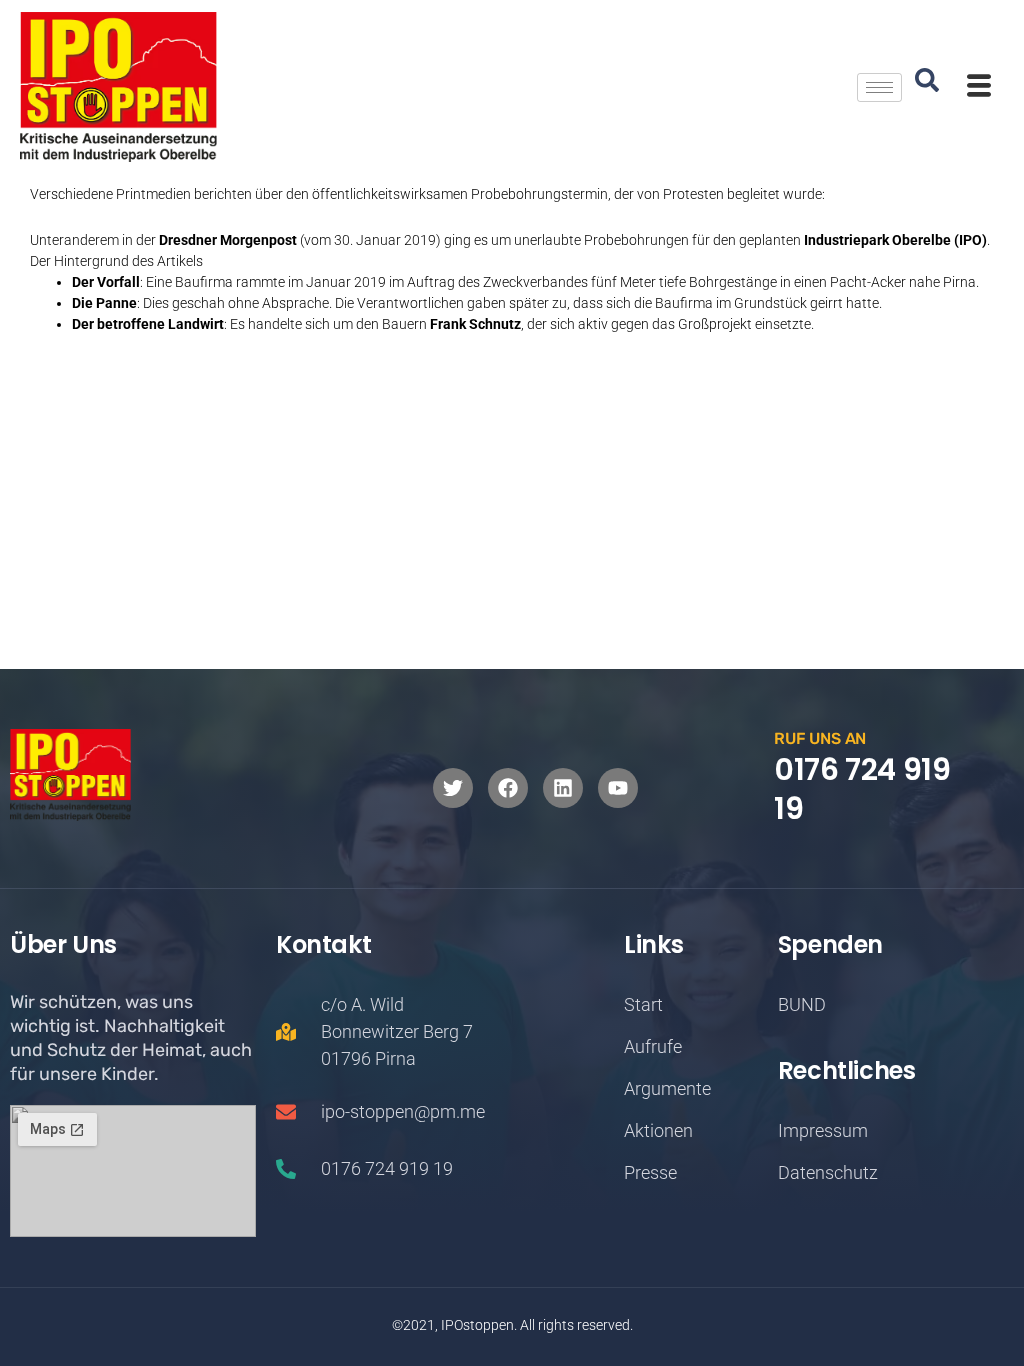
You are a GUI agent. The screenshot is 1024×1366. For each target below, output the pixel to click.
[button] (927, 87)
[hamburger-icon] (879, 87)
